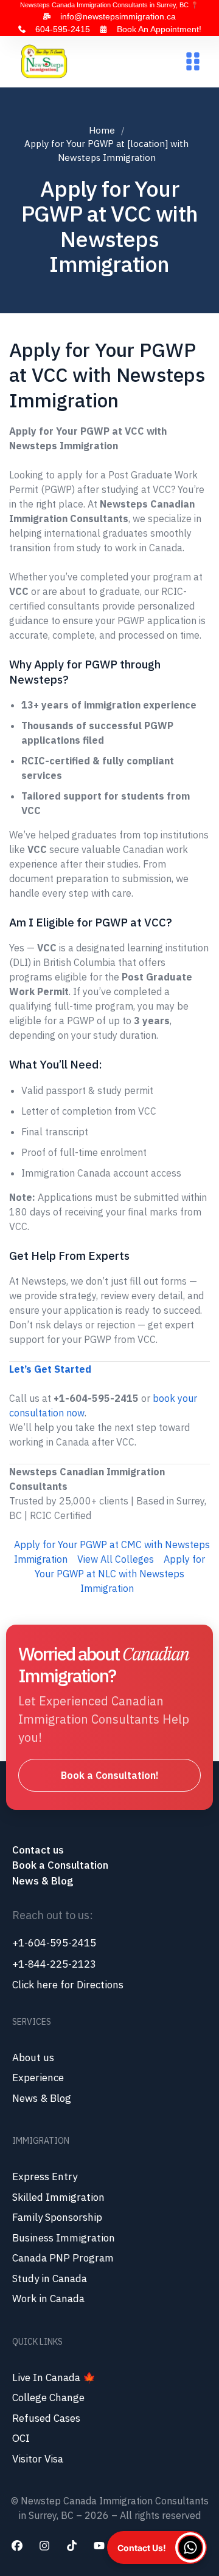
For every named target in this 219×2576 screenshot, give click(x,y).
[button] (193, 62)
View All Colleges (116, 1559)
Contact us (39, 1850)
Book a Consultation (60, 1865)
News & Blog (43, 1881)
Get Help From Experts (69, 1256)
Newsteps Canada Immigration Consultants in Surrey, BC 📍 (109, 5)
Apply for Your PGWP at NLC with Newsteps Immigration (120, 1574)
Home (102, 130)
